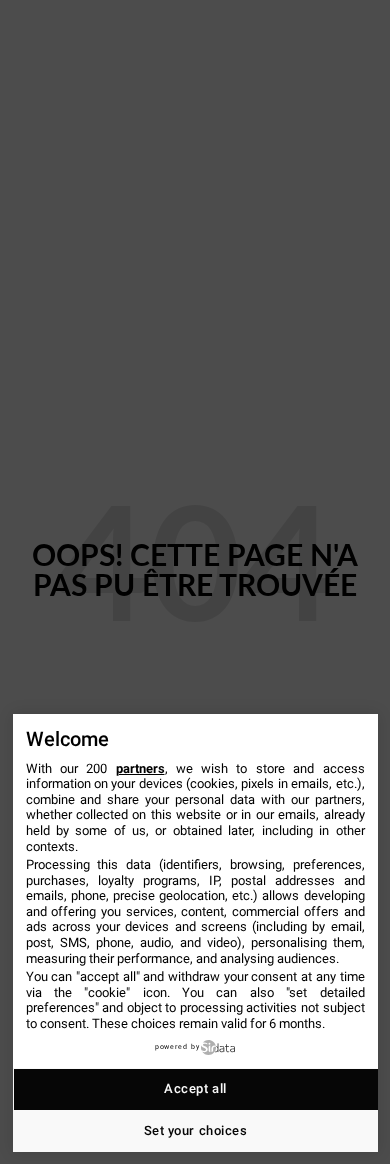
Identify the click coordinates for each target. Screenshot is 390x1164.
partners (140, 768)
